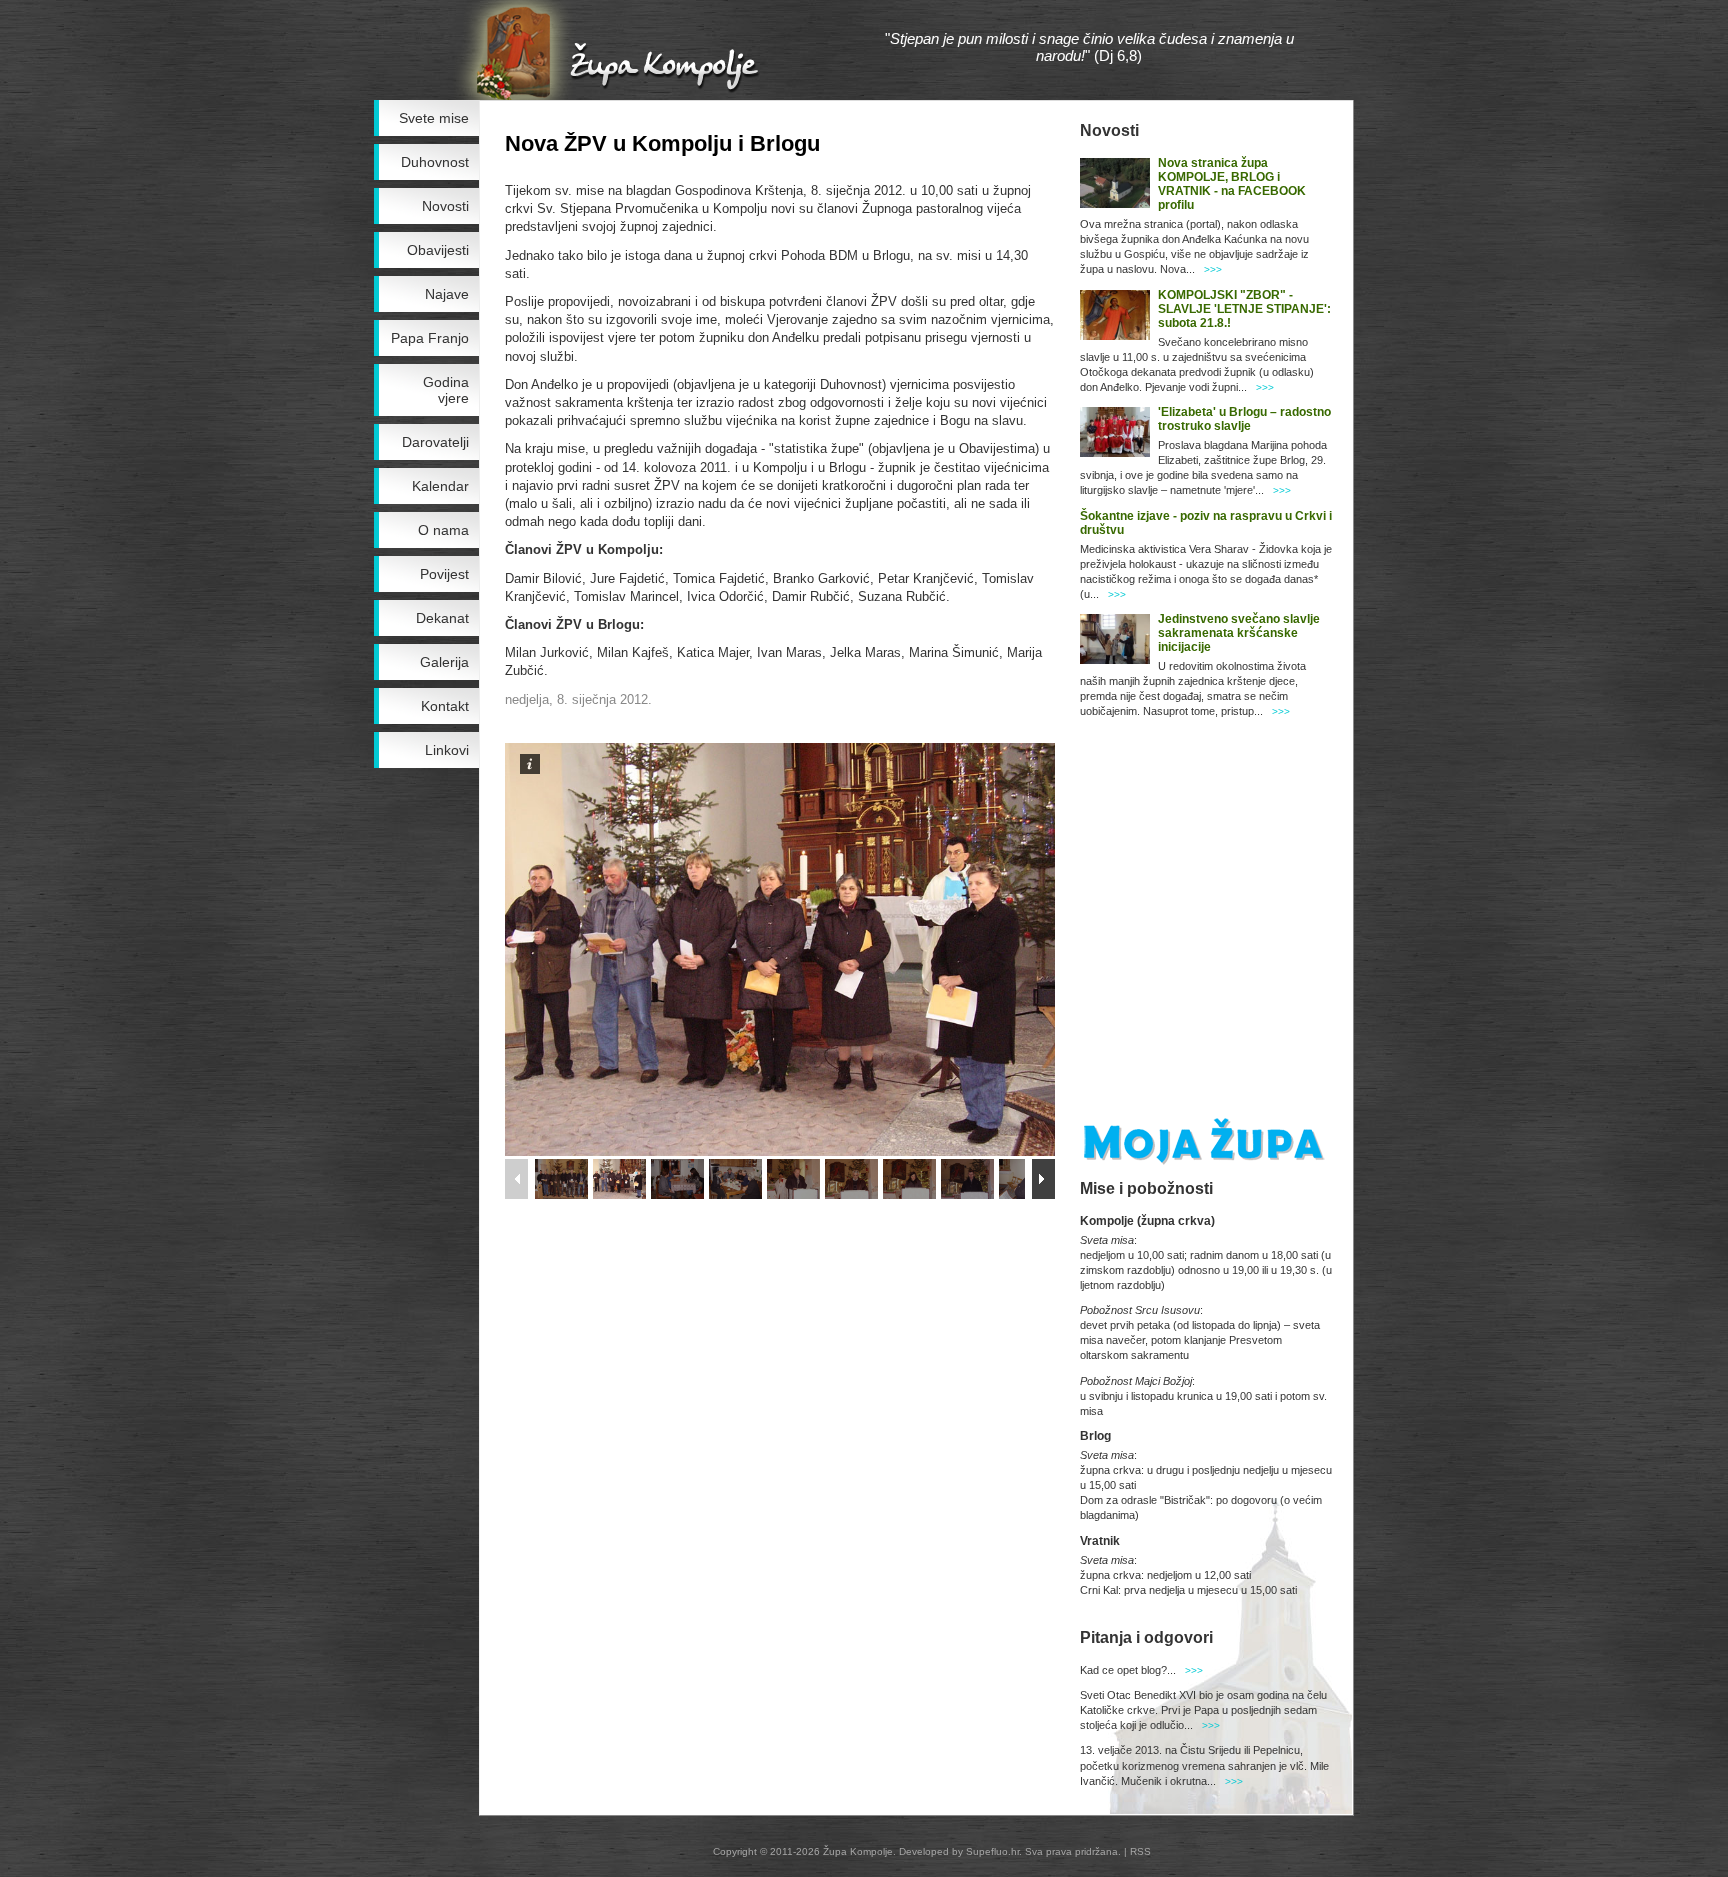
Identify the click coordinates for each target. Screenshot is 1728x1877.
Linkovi (447, 750)
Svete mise (434, 118)
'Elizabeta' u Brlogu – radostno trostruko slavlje (1244, 419)
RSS (1140, 1851)
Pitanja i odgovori (1146, 1637)
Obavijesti (438, 250)
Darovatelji (435, 442)
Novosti (445, 206)
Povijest (444, 574)
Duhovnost (435, 162)
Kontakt (445, 706)
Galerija (444, 662)
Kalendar (440, 486)
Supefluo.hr (992, 1851)
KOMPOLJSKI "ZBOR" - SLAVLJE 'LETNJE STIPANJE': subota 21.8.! (1244, 309)
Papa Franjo (430, 338)
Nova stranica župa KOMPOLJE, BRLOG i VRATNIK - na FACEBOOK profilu (1232, 184)
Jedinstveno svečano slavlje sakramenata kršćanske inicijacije (1239, 633)
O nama (443, 530)
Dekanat (442, 618)
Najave (447, 294)
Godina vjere (446, 390)
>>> (1213, 269)
